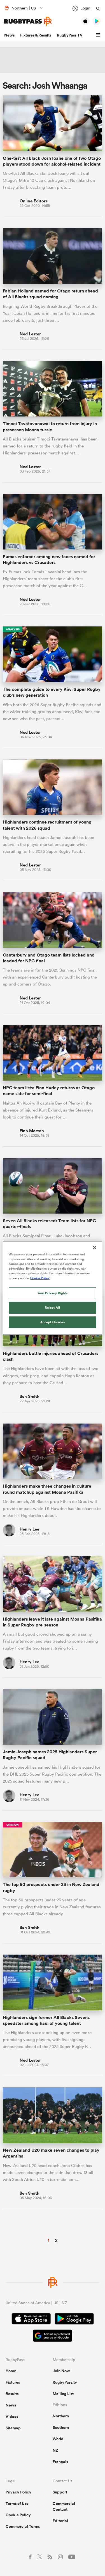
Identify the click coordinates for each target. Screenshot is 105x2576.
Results (12, 2394)
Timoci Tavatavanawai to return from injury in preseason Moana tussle (50, 427)
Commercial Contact (64, 2506)
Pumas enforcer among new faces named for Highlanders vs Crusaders (49, 560)
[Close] (95, 1248)
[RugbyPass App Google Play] (74, 2320)
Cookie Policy (18, 2515)
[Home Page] (28, 21)
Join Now (61, 2371)
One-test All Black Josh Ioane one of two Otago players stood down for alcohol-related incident (52, 161)
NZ (55, 2450)
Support (60, 2492)
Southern (61, 2427)
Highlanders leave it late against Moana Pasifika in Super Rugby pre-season (52, 1622)
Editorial (60, 2521)
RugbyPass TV (70, 35)
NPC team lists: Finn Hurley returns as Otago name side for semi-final (49, 1091)
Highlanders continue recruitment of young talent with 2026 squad (47, 825)
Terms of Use (17, 2504)
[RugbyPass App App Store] (31, 2320)
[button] (99, 35)
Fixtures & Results (36, 35)
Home (11, 2371)
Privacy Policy (18, 2492)
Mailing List (63, 2394)
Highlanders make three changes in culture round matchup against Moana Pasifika (47, 1489)
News (9, 35)
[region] (52, 1288)
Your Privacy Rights (53, 1293)
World (58, 2439)
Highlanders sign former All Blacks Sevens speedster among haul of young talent (46, 2020)
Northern (61, 2416)
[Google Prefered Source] (53, 2336)
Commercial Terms (23, 2526)
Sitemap (13, 2428)
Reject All (53, 1308)
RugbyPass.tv (65, 2382)
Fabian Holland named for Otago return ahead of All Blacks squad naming (50, 294)
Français (60, 2462)
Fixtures (13, 2382)
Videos (12, 2417)
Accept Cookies (53, 1322)
